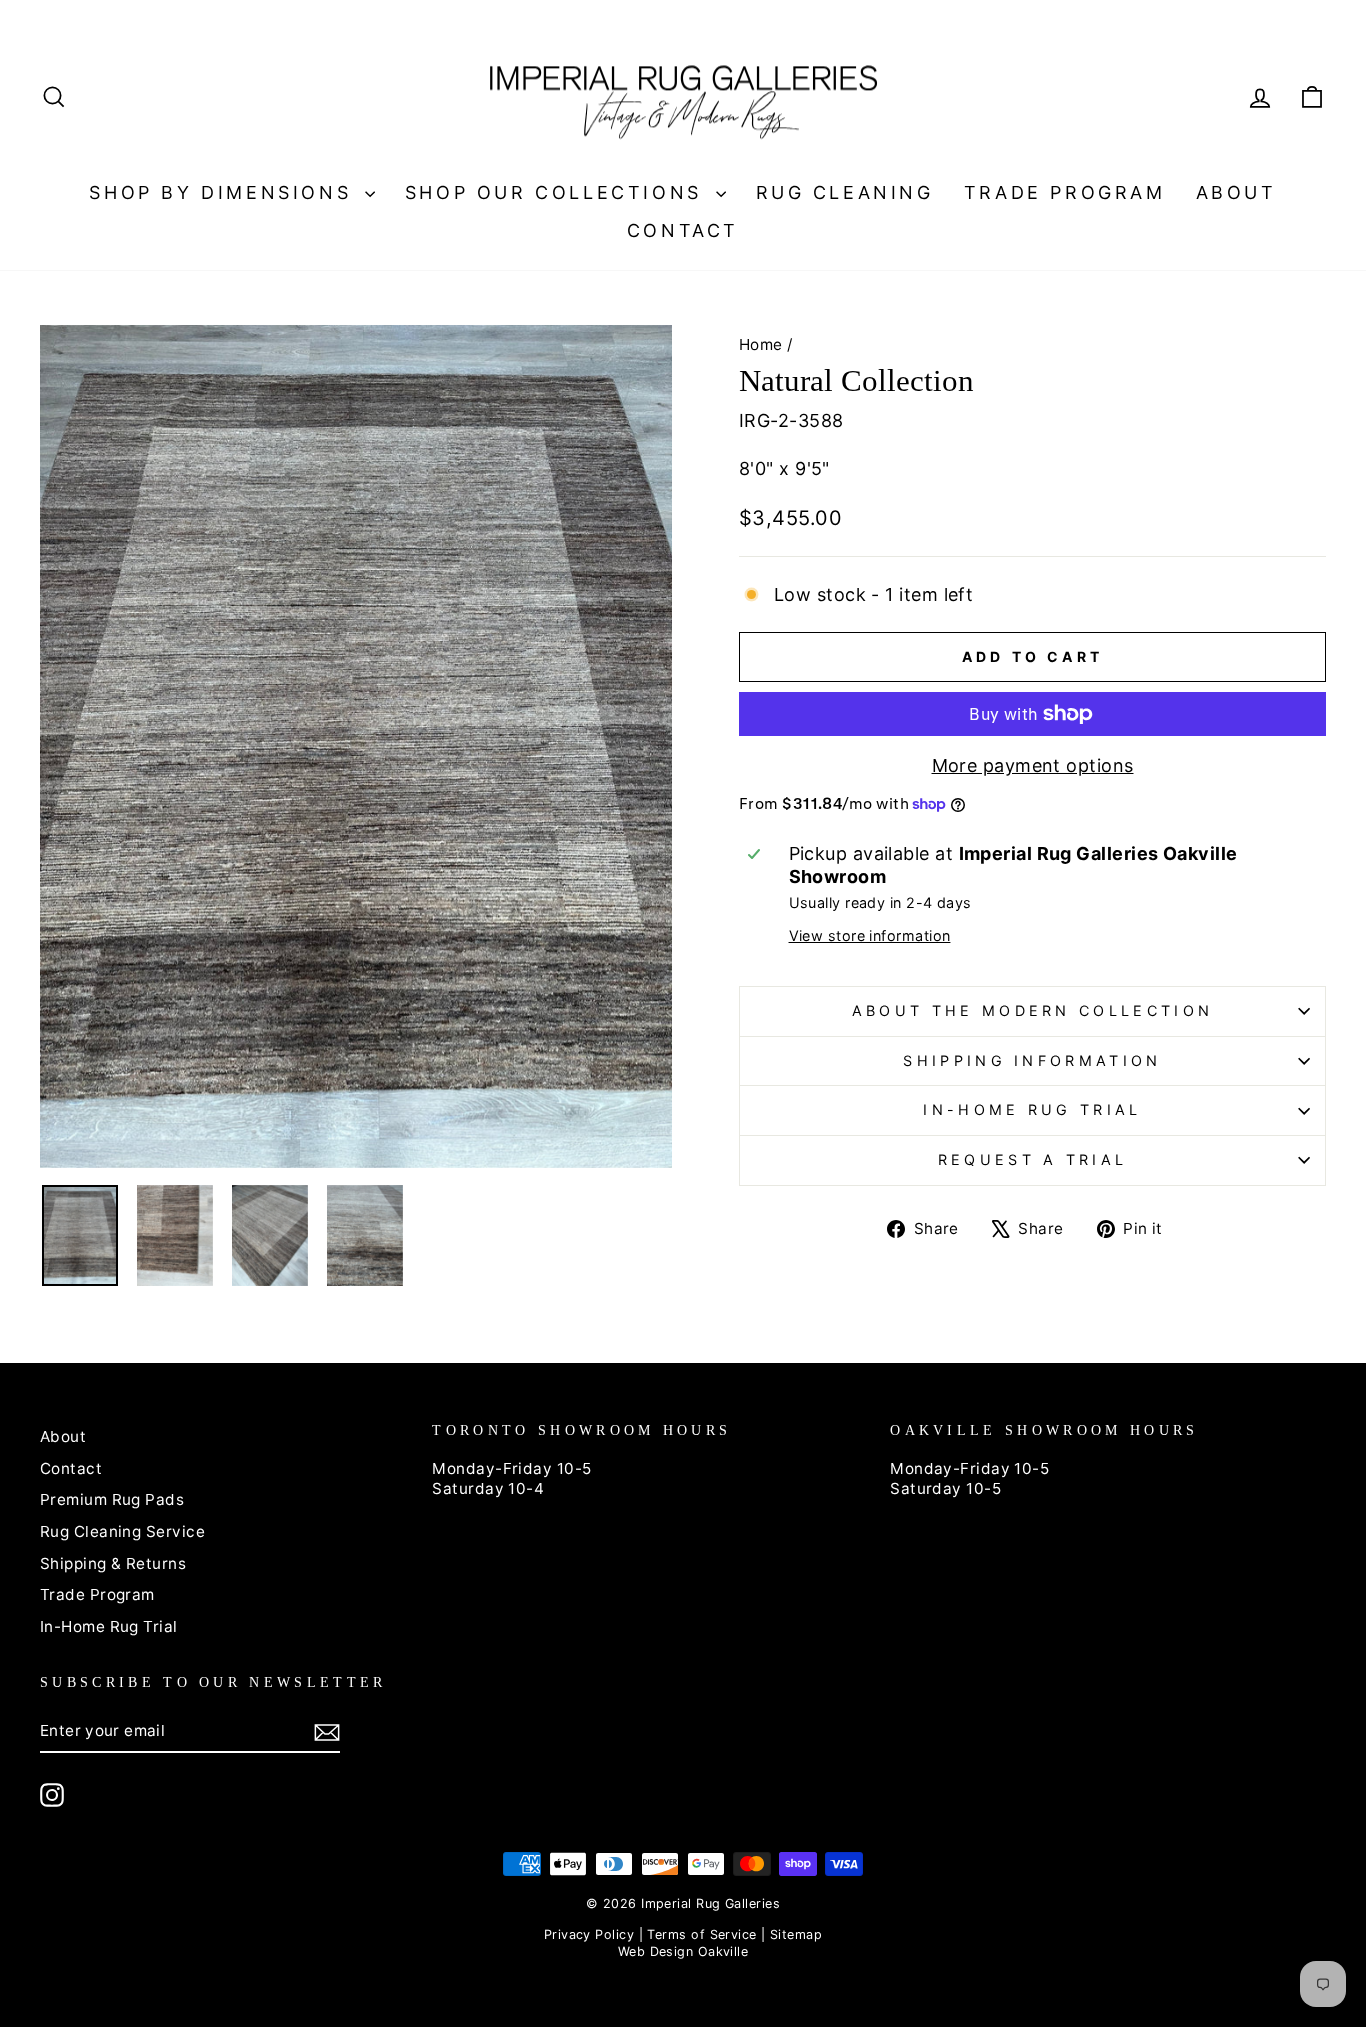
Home (761, 344)
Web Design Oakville (683, 1951)
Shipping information (1032, 1060)
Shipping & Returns (113, 1563)
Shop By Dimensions (224, 192)
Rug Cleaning (845, 192)
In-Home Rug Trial (1032, 1109)
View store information (870, 935)
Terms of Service (701, 1934)
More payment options (1033, 765)
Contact (683, 230)
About (1236, 192)
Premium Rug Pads (112, 1499)
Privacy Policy (589, 1934)
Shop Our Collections (558, 192)
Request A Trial (1033, 1159)
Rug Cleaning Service (122, 1531)
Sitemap (796, 1934)
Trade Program (1065, 192)
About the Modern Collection (1033, 1010)
